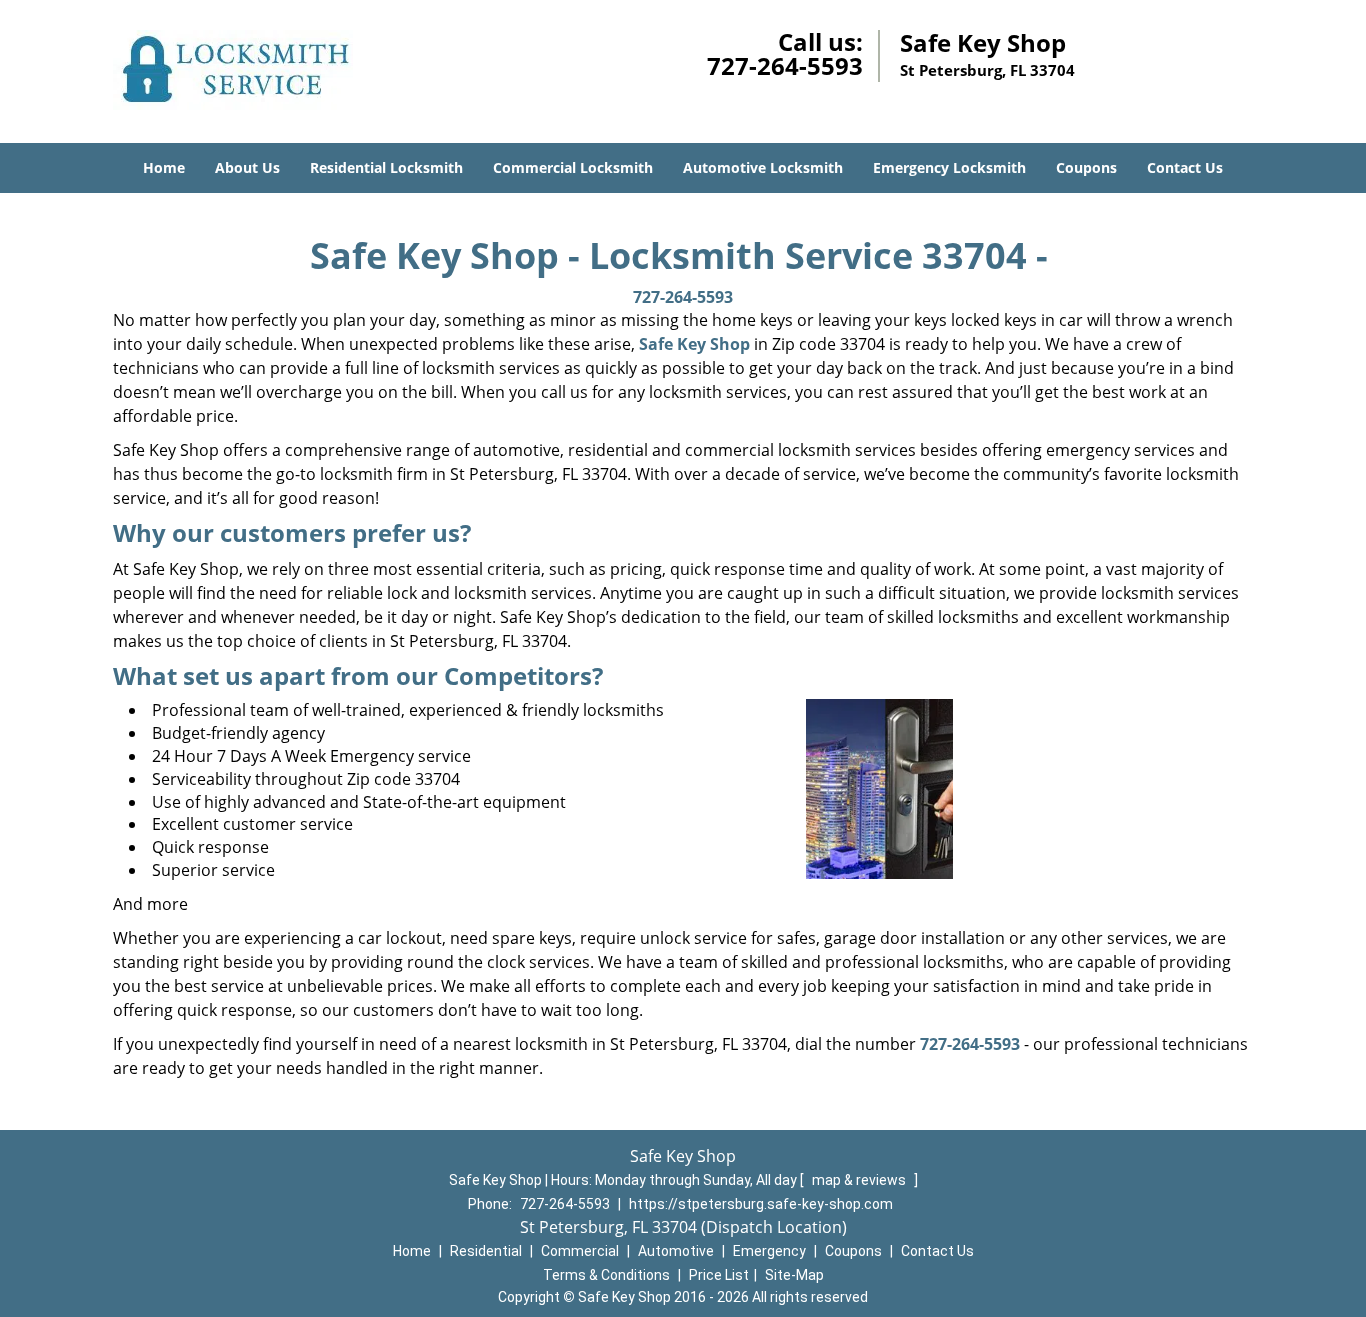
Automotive (676, 1251)
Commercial (580, 1251)
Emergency (769, 1251)
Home (164, 167)
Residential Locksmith (386, 167)
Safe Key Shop (694, 344)
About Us (247, 167)
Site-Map (794, 1275)
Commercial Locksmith (573, 167)
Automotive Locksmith (763, 167)
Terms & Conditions (606, 1275)
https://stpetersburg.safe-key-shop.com (761, 1204)
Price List (719, 1275)
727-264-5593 (785, 65)
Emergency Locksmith (949, 167)
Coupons (1086, 167)
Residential (486, 1251)
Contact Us (1185, 167)
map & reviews (860, 1180)
